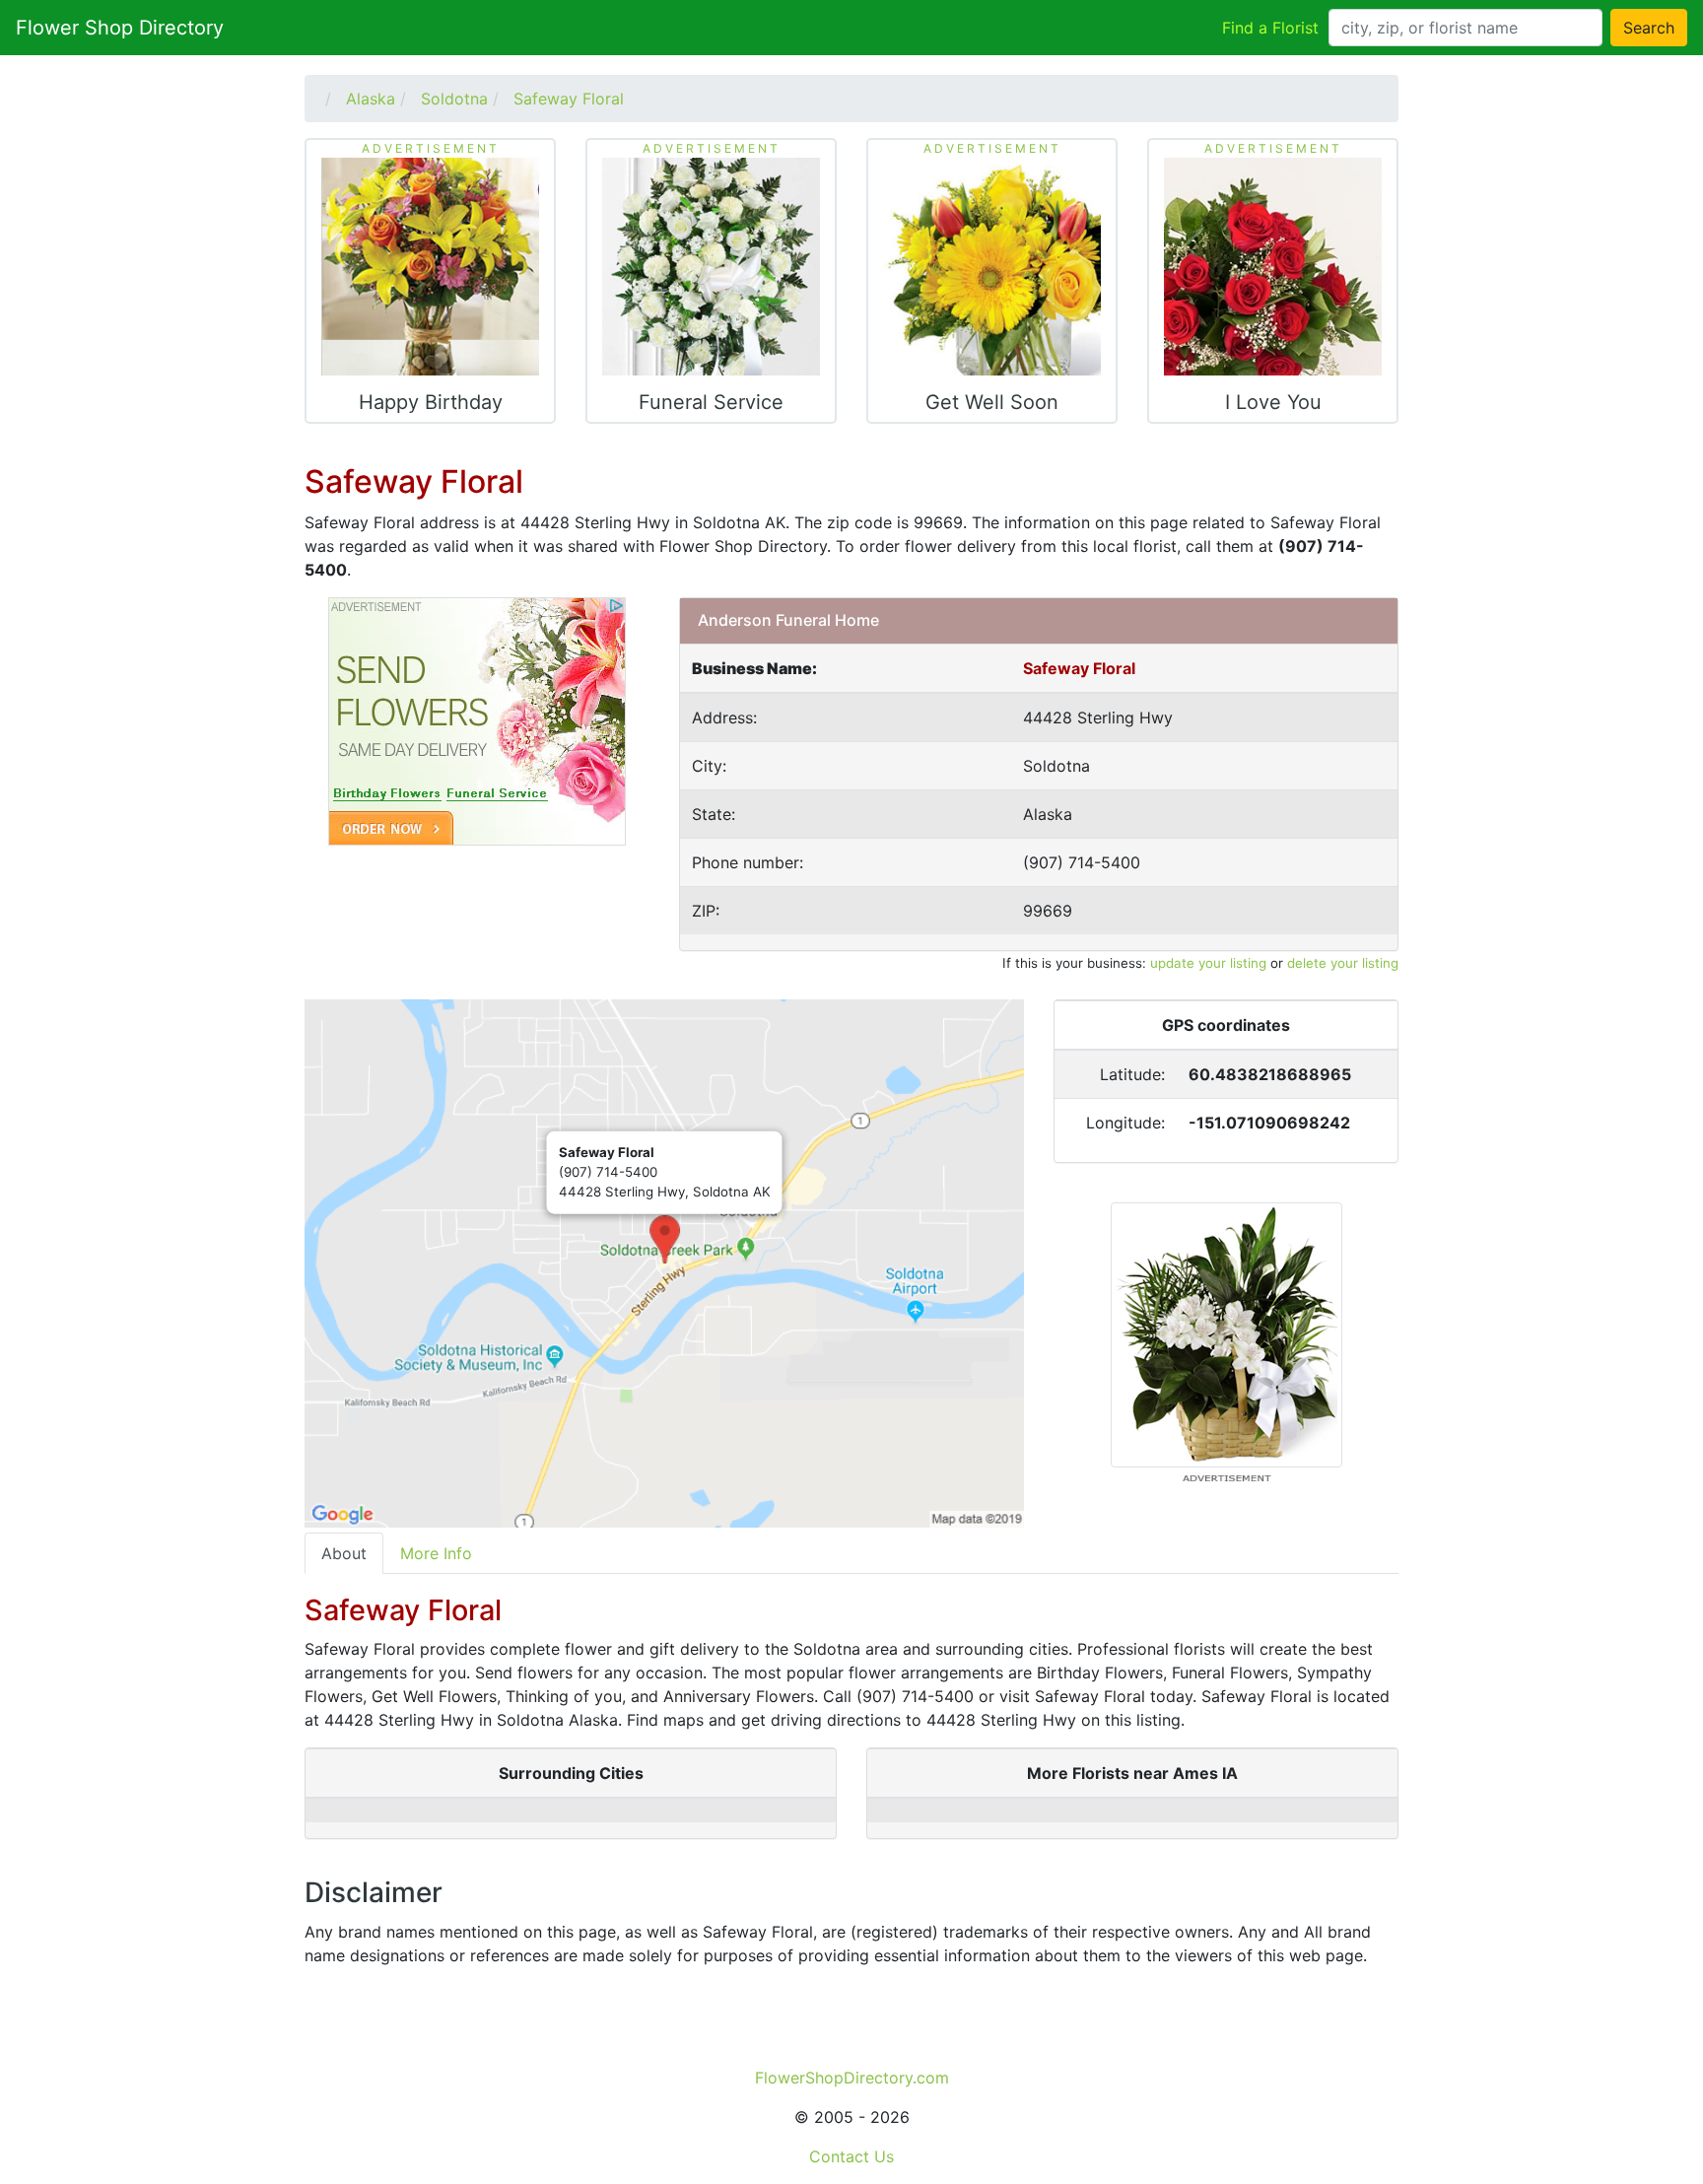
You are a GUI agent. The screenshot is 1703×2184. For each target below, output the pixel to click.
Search (1649, 28)
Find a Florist (1270, 28)
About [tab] (344, 1553)
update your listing (1208, 963)
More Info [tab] (436, 1553)
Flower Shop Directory (120, 28)
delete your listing (1343, 963)
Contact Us (851, 2156)
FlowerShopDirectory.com (852, 2078)
